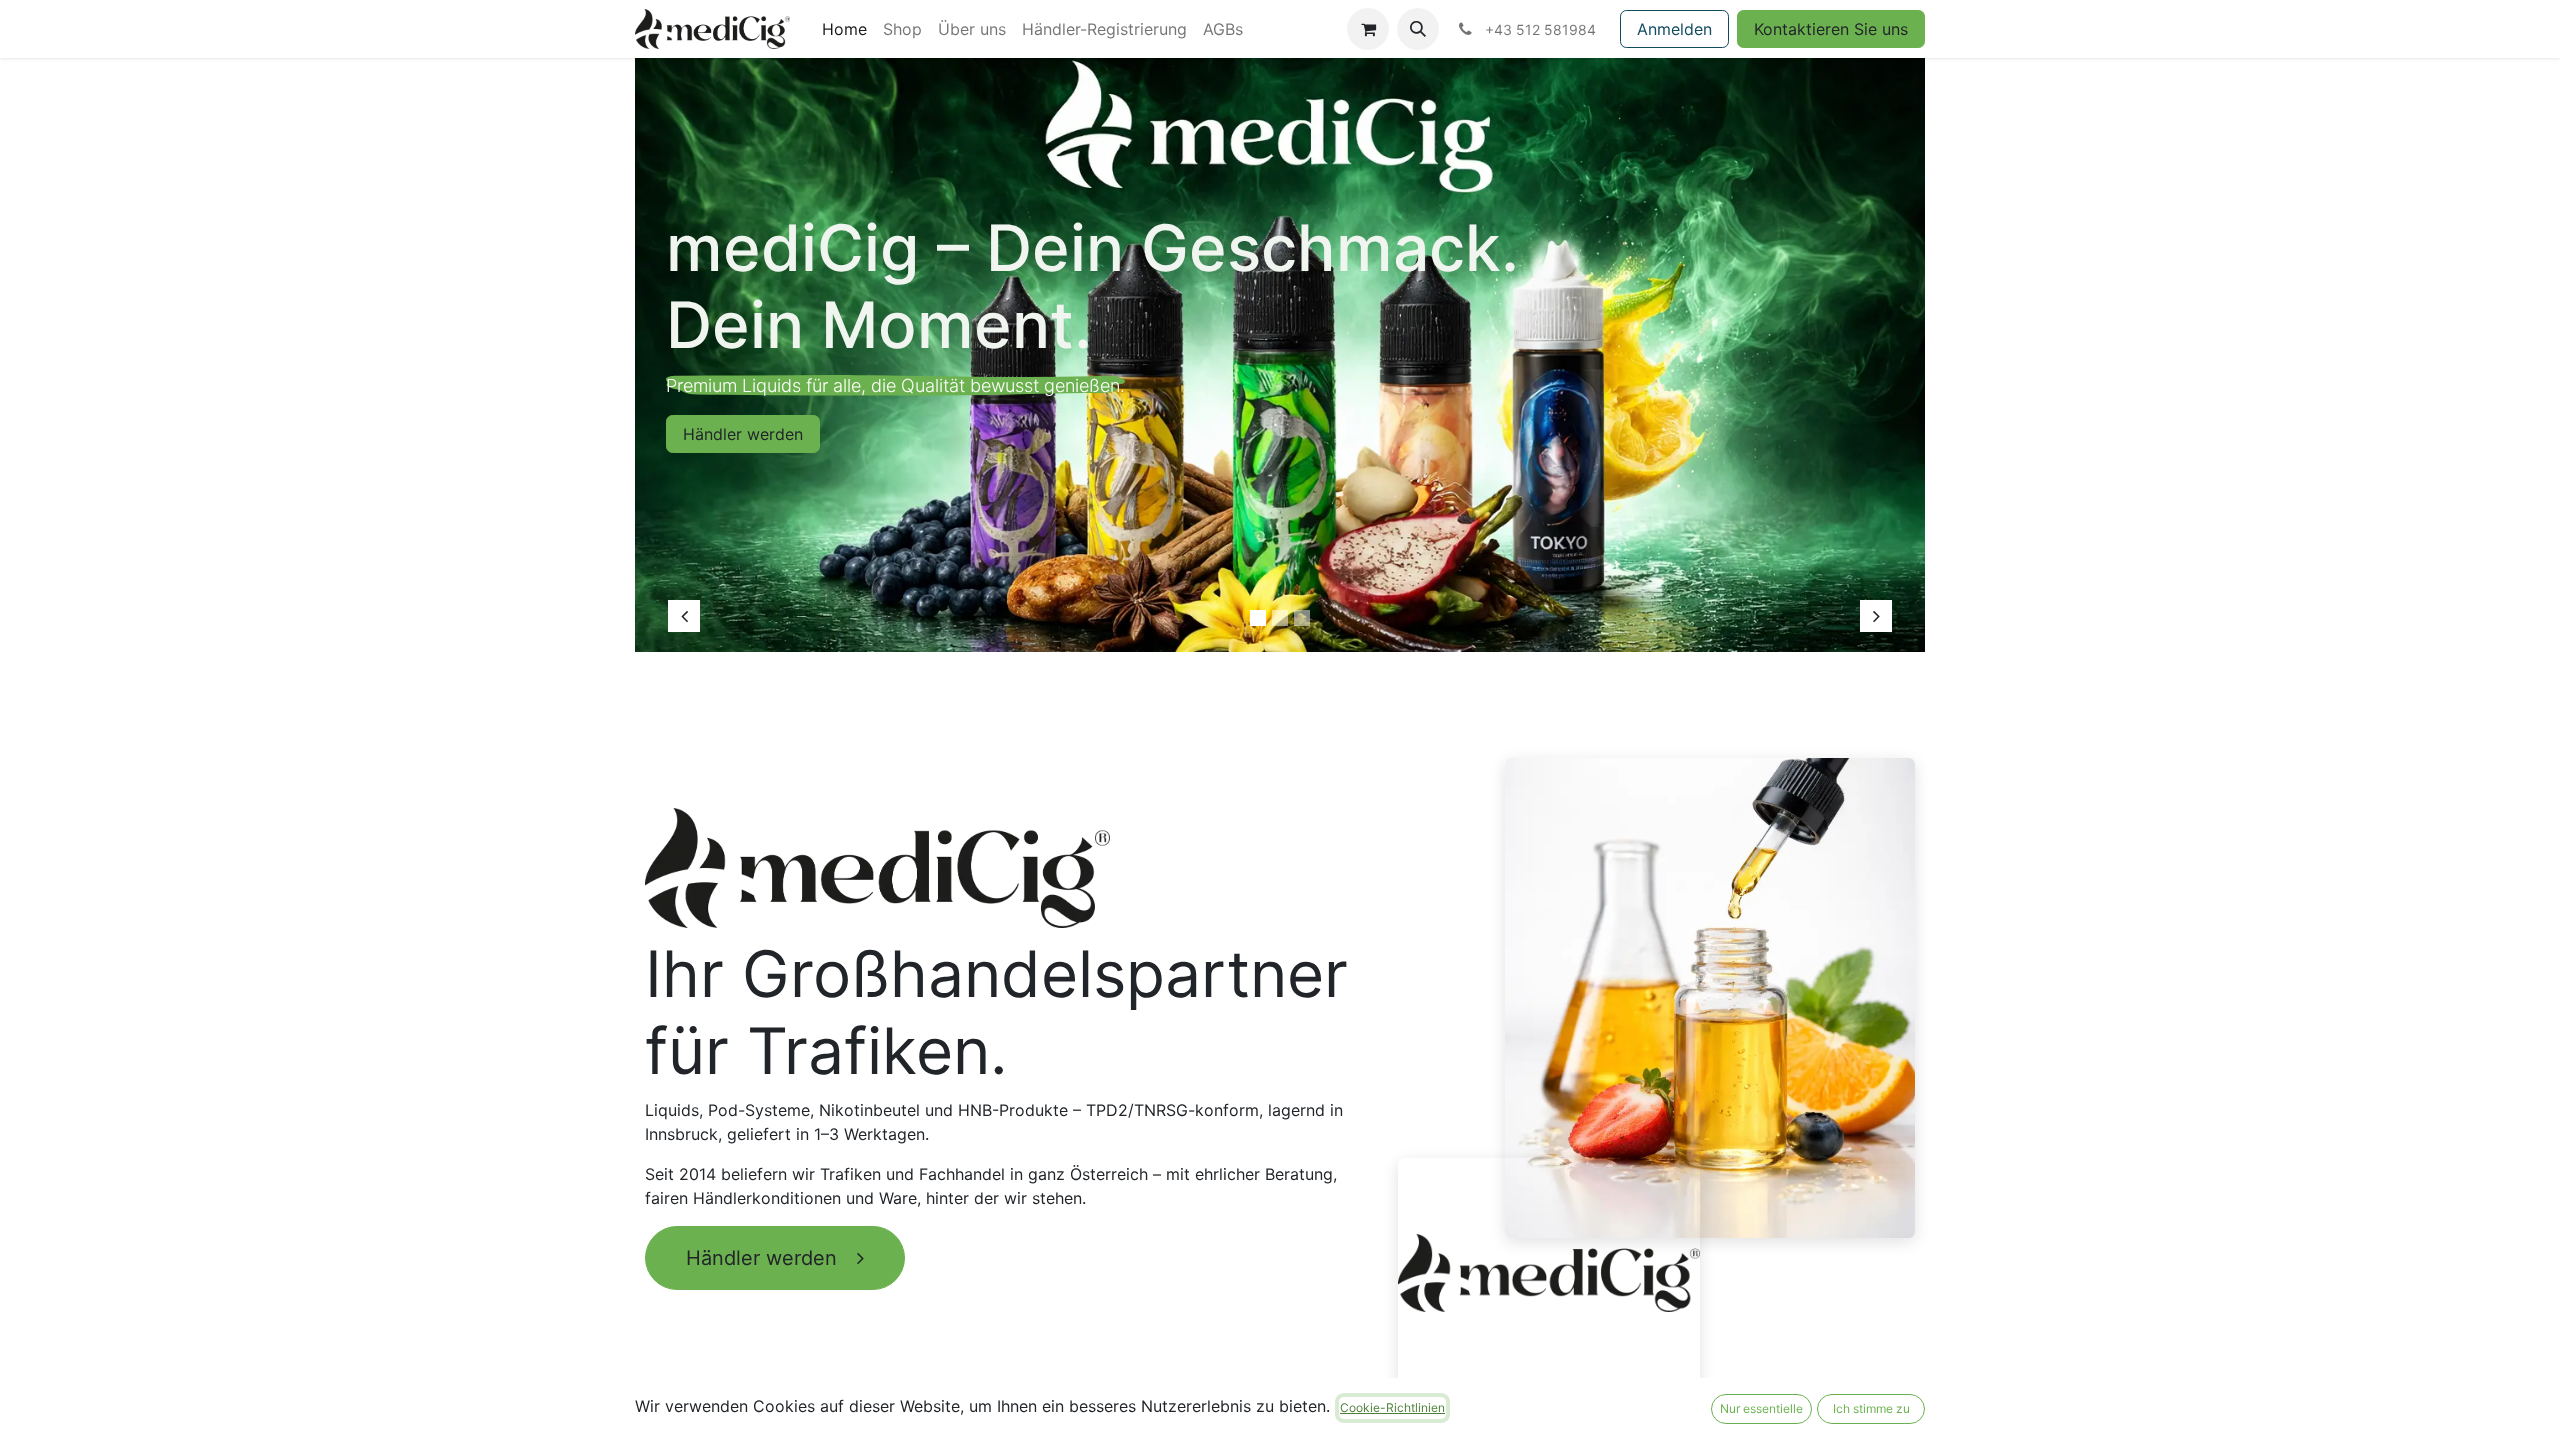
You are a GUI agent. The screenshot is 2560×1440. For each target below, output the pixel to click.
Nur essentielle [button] (1761, 1408)
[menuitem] (844, 29)
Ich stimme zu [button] (1871, 1408)
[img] (721, 345)
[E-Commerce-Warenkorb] (1368, 29)
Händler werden (767, 1258)
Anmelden (1674, 29)
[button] (1418, 29)
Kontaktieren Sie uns (1831, 29)
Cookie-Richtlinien (1392, 1407)
